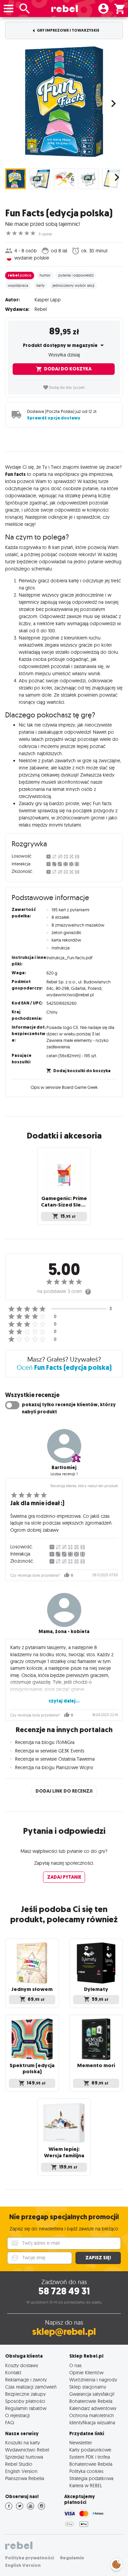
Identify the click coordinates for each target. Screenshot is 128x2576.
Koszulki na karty (23, 2442)
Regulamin (72, 2558)
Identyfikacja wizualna (92, 2422)
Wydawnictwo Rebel (27, 2450)
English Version (21, 2471)
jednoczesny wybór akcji (73, 285)
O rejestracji (17, 2415)
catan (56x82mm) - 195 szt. (72, 1056)
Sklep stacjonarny (88, 2387)
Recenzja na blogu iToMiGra (45, 1742)
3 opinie (45, 234)
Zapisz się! (98, 2258)
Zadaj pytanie (64, 1877)
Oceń (64, 1367)
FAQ (10, 2422)
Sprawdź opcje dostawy (54, 418)
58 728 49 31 (64, 2291)
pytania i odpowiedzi (76, 275)
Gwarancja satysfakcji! (92, 2394)
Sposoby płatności (25, 2401)
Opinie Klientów (86, 2372)
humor (45, 275)
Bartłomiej (64, 1468)
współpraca (18, 285)
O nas (75, 2365)
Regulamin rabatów (26, 2408)
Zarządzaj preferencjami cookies (116, 2563)
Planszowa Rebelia (25, 2478)
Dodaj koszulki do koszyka (82, 1071)
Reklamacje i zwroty (26, 2380)
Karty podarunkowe (90, 2450)
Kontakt (13, 2372)
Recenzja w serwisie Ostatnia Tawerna (55, 1759)
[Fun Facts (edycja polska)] (64, 102)
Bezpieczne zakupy (25, 2394)
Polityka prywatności (30, 2558)
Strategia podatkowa (91, 2478)
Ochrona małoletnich (92, 2415)
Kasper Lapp (48, 300)
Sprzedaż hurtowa (24, 2457)
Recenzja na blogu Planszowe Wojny (54, 1767)
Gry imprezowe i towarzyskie (68, 30)
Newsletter (81, 2442)
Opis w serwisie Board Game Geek (64, 1087)
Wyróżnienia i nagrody (93, 2380)
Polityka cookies (86, 2471)
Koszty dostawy (22, 2365)
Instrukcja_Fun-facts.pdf (69, 958)
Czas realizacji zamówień (31, 2387)
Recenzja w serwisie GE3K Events (50, 1751)
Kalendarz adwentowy (93, 2408)
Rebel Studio (19, 2464)
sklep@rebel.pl (64, 2332)
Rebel (41, 309)
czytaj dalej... (64, 1701)
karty (41, 285)
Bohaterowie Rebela (91, 2401)
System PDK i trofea (90, 2457)
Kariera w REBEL (86, 2485)
